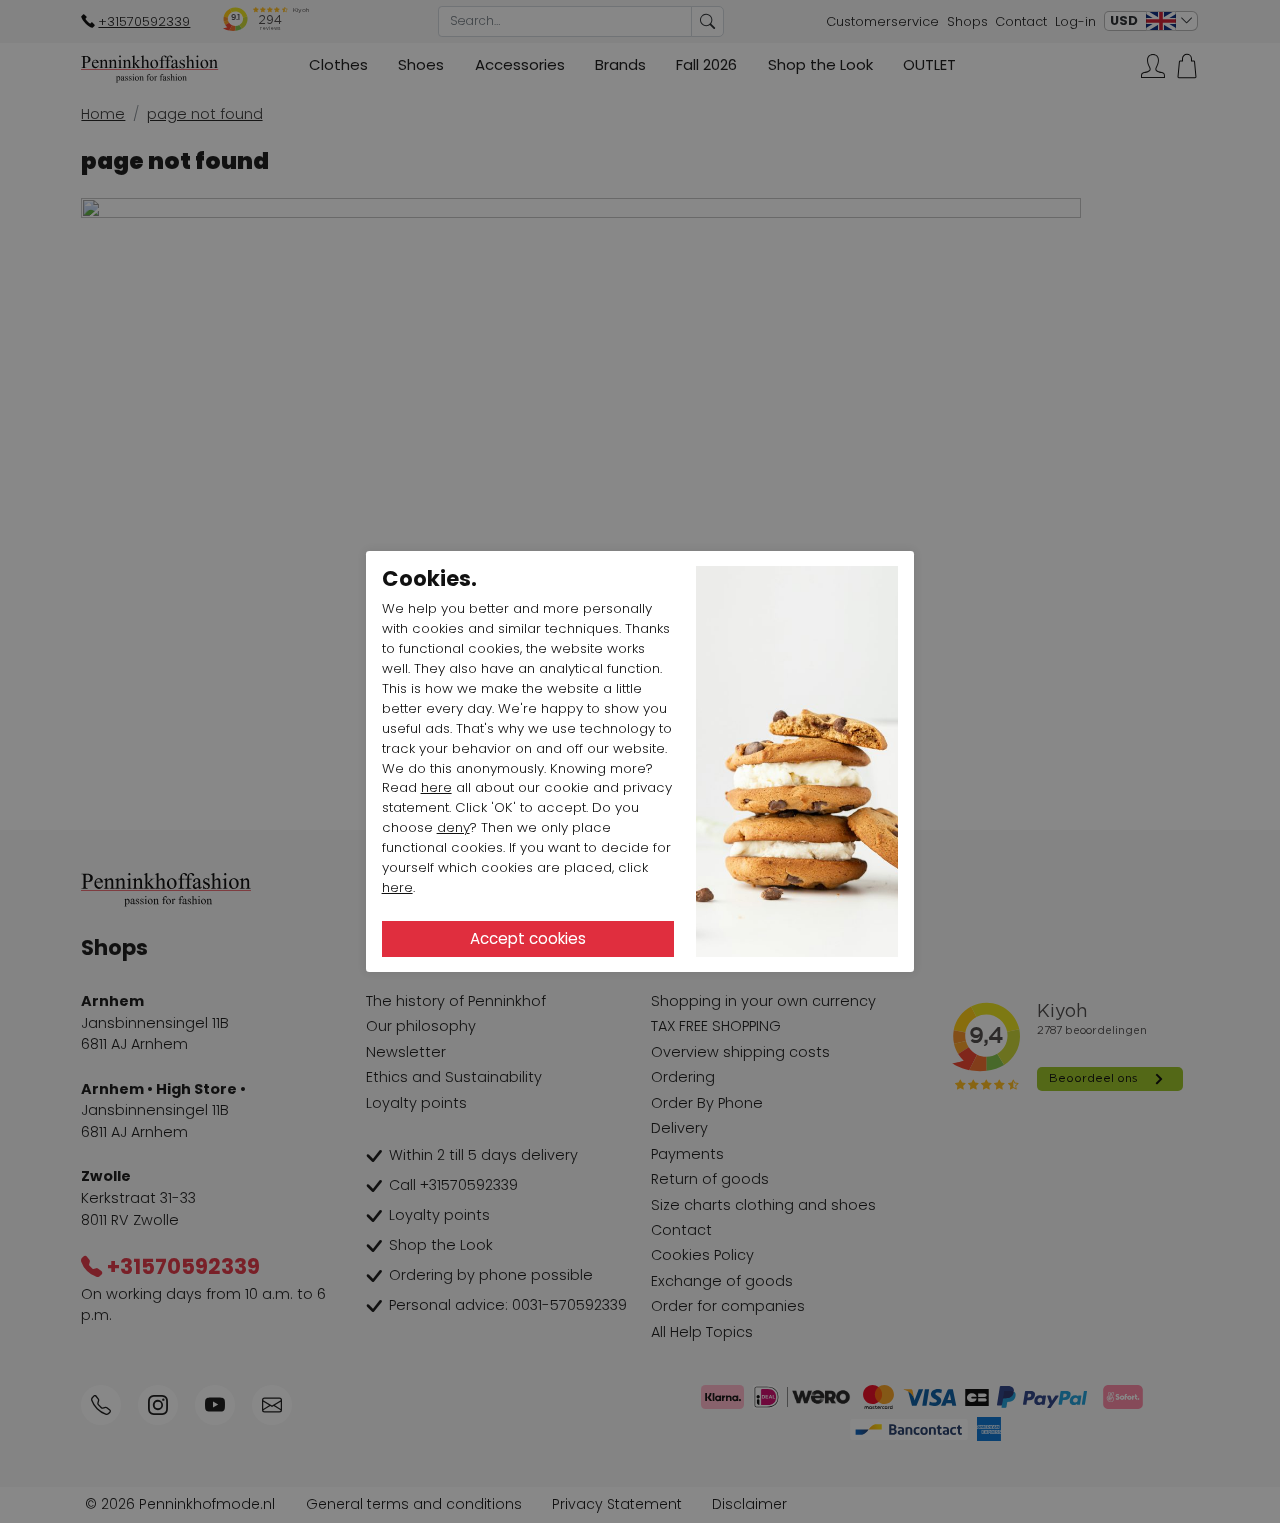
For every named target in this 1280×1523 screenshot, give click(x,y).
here (436, 787)
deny (453, 827)
